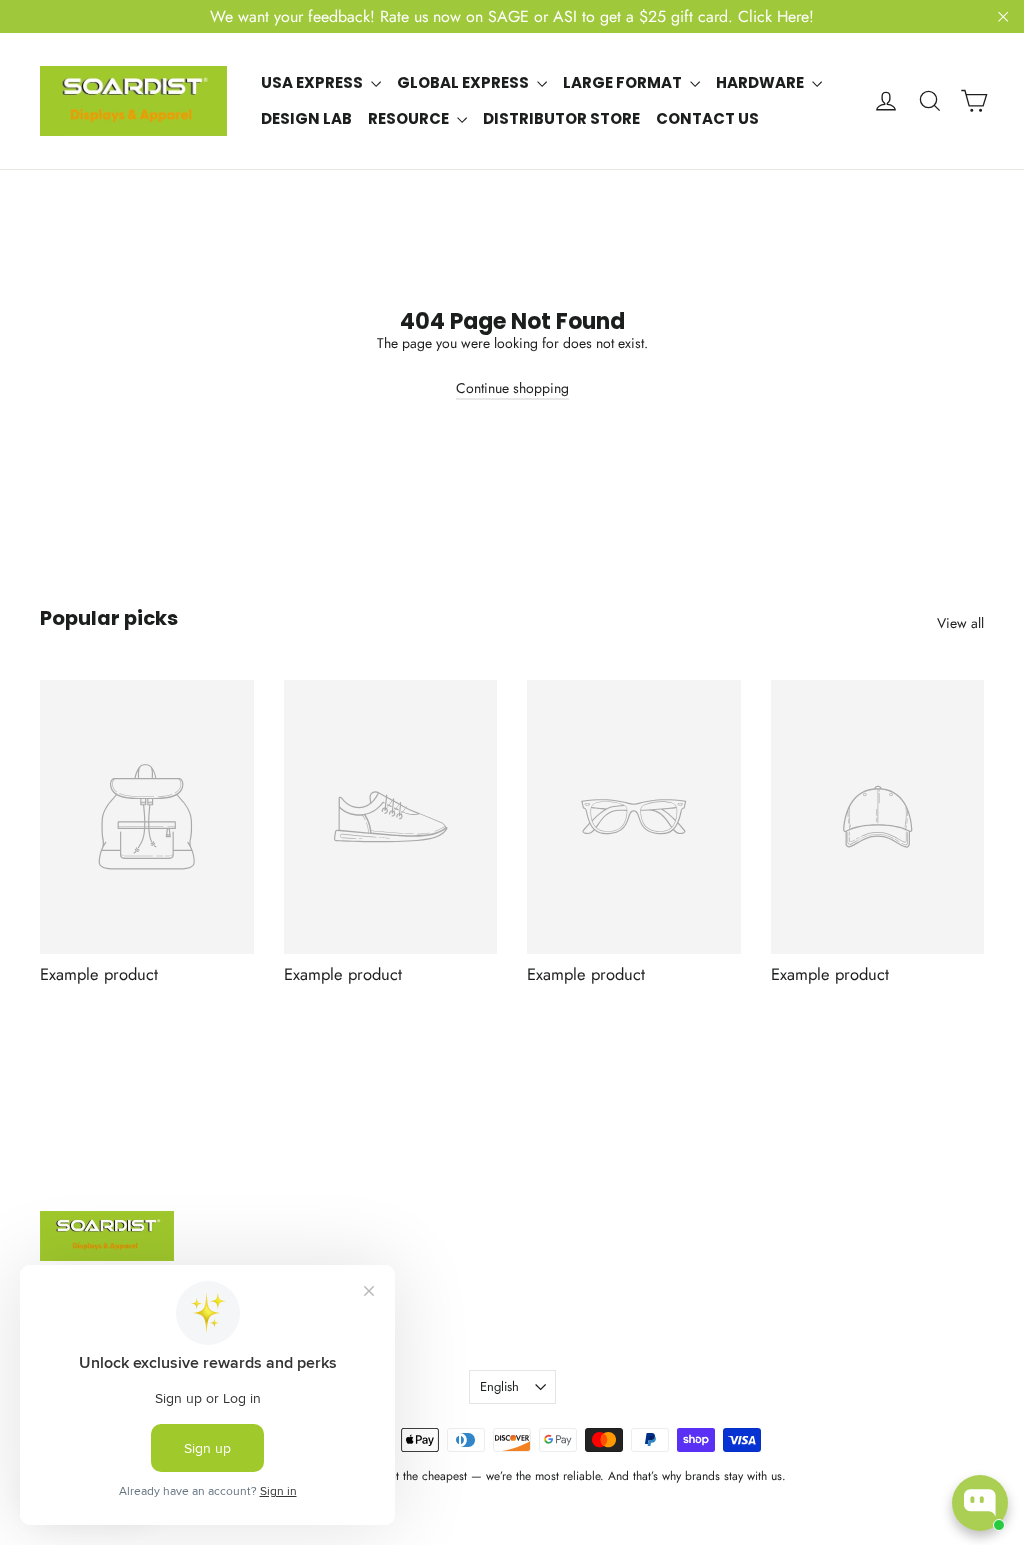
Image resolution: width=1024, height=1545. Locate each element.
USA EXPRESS (313, 82)
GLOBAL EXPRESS (464, 82)
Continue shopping (512, 388)
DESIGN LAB (306, 118)
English (499, 1386)
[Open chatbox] (980, 1503)
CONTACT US (707, 118)
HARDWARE (761, 82)
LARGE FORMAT (624, 82)
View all (960, 623)
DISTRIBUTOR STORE (561, 118)
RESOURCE (410, 118)
